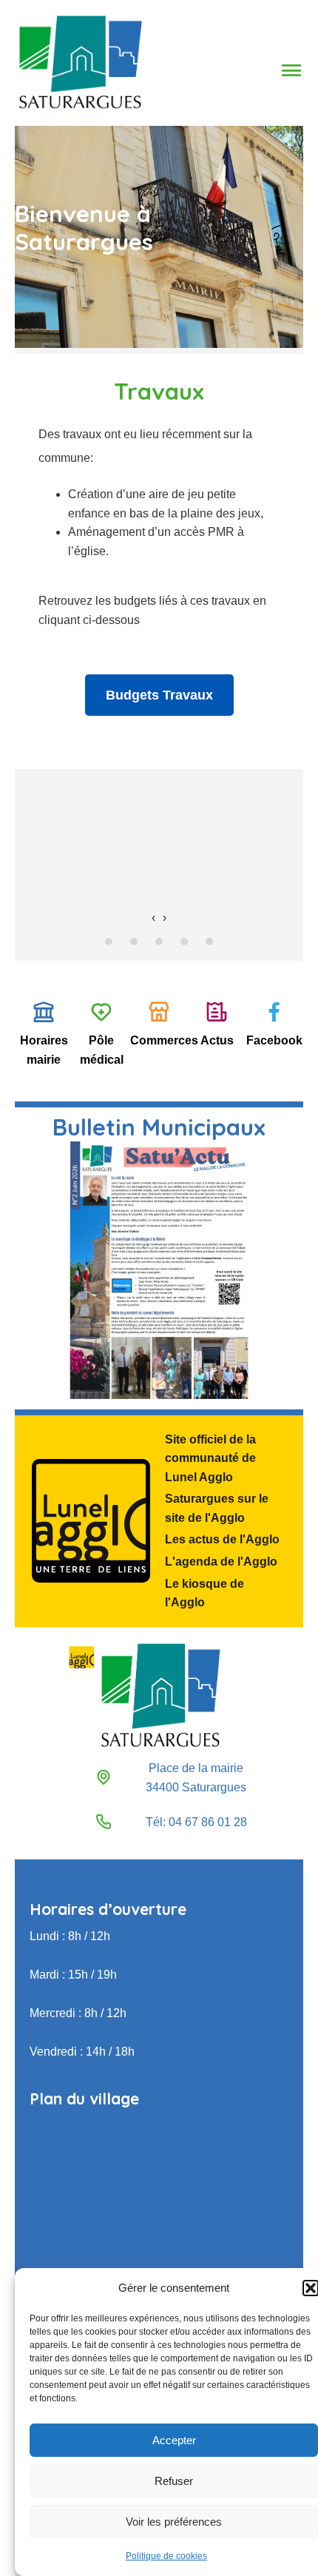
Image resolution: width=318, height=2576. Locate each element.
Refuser (174, 2481)
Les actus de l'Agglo (222, 1539)
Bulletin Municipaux (159, 1127)
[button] (311, 2288)
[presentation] (153, 918)
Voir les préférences (174, 2522)
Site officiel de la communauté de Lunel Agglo (210, 1458)
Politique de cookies (166, 2556)
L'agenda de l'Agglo (221, 1562)
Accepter (174, 2440)
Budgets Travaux (159, 695)
